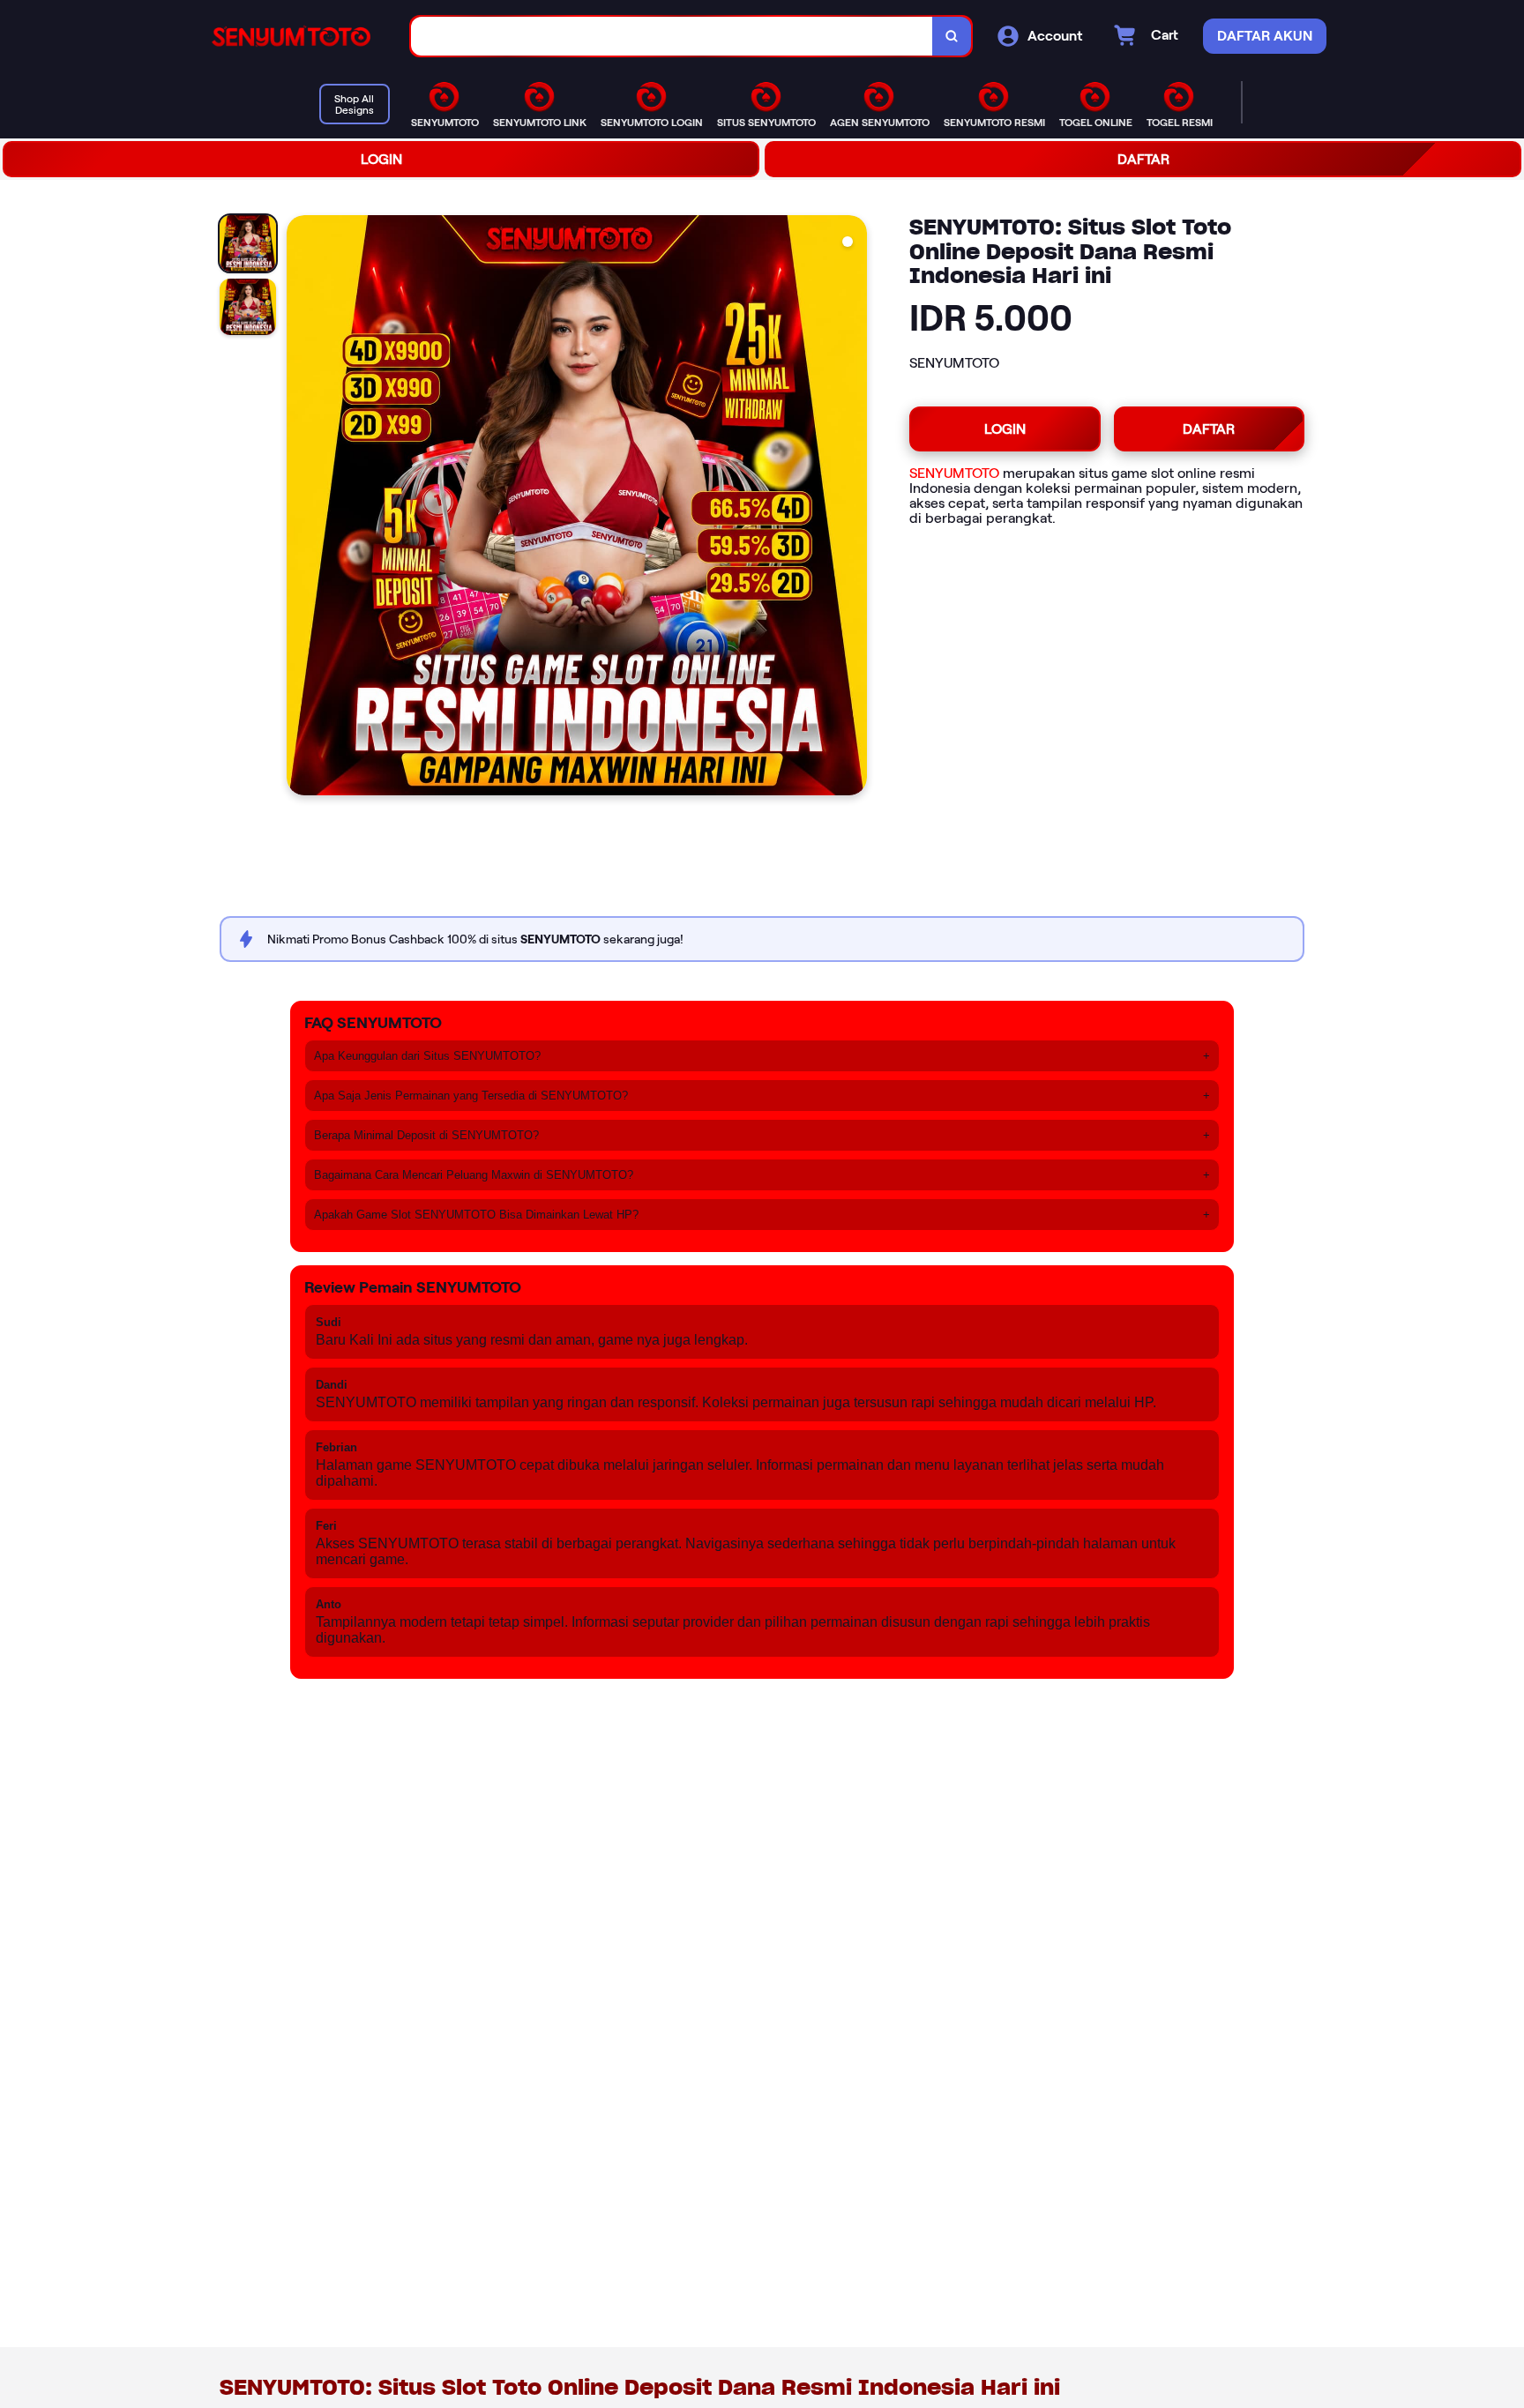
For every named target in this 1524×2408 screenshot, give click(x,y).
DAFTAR (1143, 159)
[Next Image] (853, 508)
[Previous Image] (301, 508)
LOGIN (381, 159)
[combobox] (672, 37)
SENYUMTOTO (954, 473)
